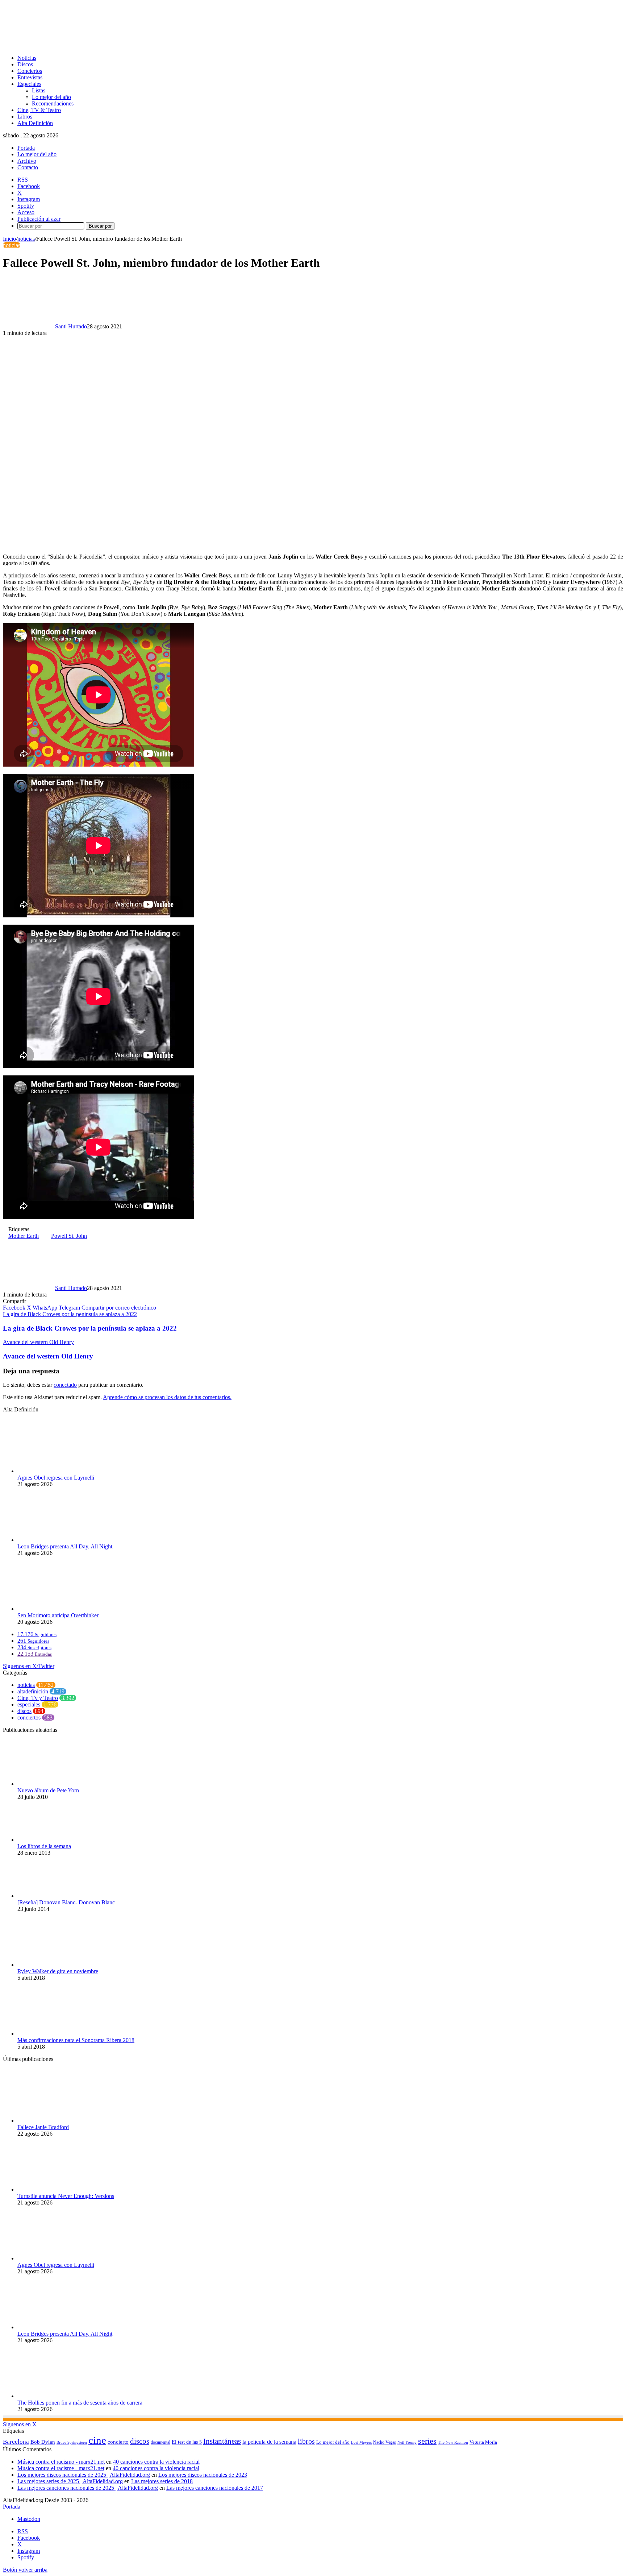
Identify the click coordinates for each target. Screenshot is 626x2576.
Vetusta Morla (483, 2442)
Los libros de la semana (44, 1846)
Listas (39, 90)
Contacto (28, 167)
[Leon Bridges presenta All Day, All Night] (57, 1540)
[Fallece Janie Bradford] (57, 2121)
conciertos (29, 1718)
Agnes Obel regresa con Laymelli (56, 1478)
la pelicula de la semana (269, 2442)
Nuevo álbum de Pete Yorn (48, 1790)
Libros (25, 117)
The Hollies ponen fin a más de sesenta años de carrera (80, 2403)
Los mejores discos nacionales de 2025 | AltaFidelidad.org (84, 2475)
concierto (118, 2442)
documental (160, 2442)
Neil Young (407, 2442)
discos (24, 1711)
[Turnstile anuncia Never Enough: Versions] (57, 2189)
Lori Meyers (361, 2442)
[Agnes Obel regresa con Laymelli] (57, 1471)
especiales (29, 1704)
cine (97, 2440)
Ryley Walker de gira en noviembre (58, 1971)
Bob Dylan (43, 2442)
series (427, 2441)
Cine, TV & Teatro (39, 110)
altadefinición (33, 1691)
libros (306, 2441)
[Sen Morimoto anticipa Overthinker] (57, 1609)
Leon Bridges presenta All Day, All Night (65, 1546)
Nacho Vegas (385, 2442)
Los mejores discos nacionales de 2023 (203, 2475)
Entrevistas (30, 77)
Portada (26, 148)
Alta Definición (35, 123)
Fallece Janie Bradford (43, 2127)
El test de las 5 (187, 2442)
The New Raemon (453, 2442)
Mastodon (29, 2519)
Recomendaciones (53, 103)
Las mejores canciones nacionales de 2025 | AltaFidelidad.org (88, 2488)
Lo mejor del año (51, 97)
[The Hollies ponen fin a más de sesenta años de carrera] (57, 2396)
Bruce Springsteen (72, 2442)
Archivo (27, 161)
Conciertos (30, 71)
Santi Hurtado (71, 326)
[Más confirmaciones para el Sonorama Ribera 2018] (57, 2034)
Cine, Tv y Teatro (38, 1698)
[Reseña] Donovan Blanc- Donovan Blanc (66, 1902)
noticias (26, 239)
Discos (25, 64)
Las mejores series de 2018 (162, 2481)
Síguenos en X (20, 2424)
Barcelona (16, 2442)
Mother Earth (24, 1236)
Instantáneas (222, 2441)
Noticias (27, 58)
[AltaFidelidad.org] (93, 45)
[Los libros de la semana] (57, 1840)
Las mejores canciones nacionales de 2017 (215, 2488)
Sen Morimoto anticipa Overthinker (58, 1615)
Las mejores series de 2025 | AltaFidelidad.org (70, 2481)
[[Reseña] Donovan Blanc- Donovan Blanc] (57, 1896)
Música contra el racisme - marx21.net (61, 2468)
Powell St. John (69, 1236)
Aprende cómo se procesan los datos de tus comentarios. (167, 1397)
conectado (65, 1385)
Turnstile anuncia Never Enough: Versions (66, 2196)
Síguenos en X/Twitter (29, 1666)
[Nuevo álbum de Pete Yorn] (57, 1784)
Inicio (9, 239)
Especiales (29, 84)
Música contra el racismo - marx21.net (61, 2462)
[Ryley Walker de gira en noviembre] (57, 1965)
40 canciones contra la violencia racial (156, 2462)
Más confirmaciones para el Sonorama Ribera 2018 (76, 2040)
